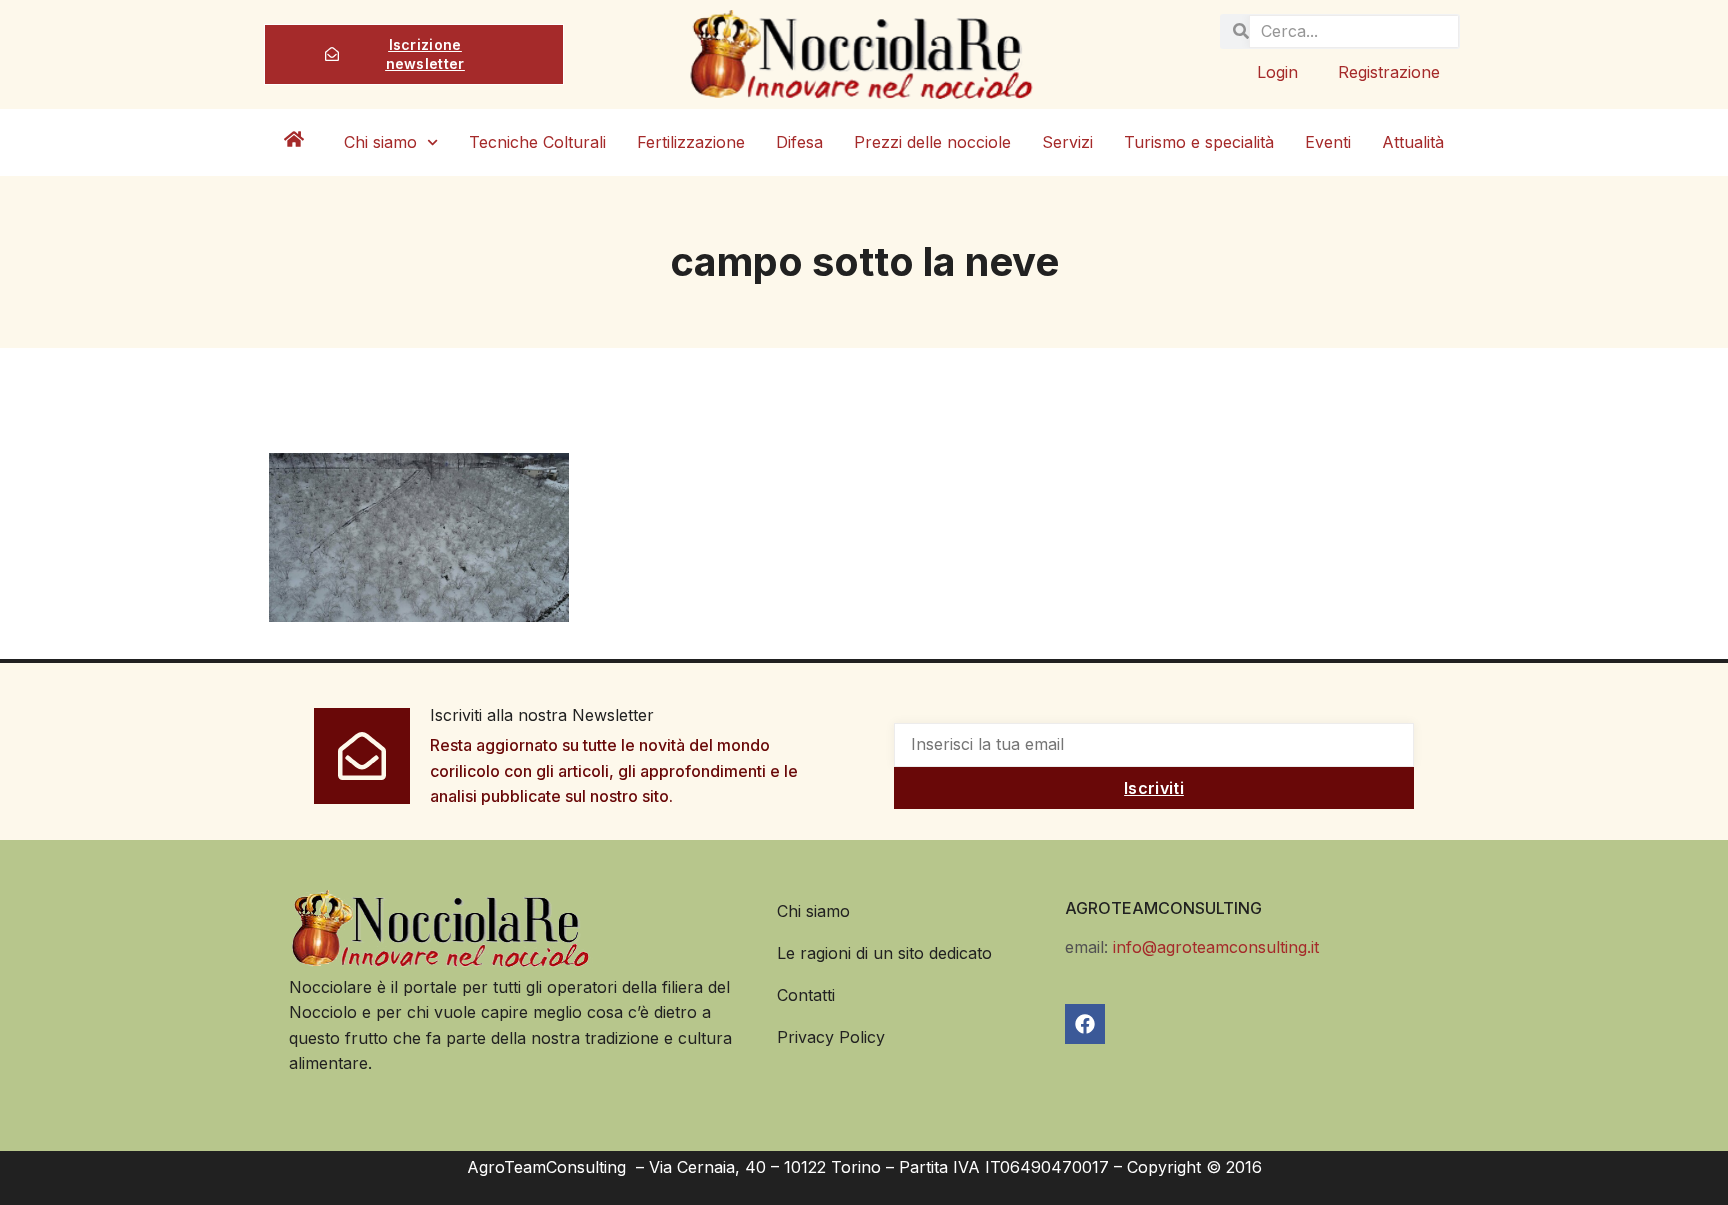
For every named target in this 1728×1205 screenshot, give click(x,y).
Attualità (1413, 142)
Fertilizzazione (691, 142)
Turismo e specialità (1199, 142)
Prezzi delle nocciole (932, 142)
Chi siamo (380, 142)
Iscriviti (1154, 788)
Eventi (1328, 142)
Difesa (799, 142)
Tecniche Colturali (537, 142)
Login (1277, 72)
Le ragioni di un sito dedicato (884, 953)
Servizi (1067, 142)
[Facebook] (1085, 1024)
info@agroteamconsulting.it (1216, 947)
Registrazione (1389, 72)
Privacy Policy (831, 1037)
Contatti (806, 995)
